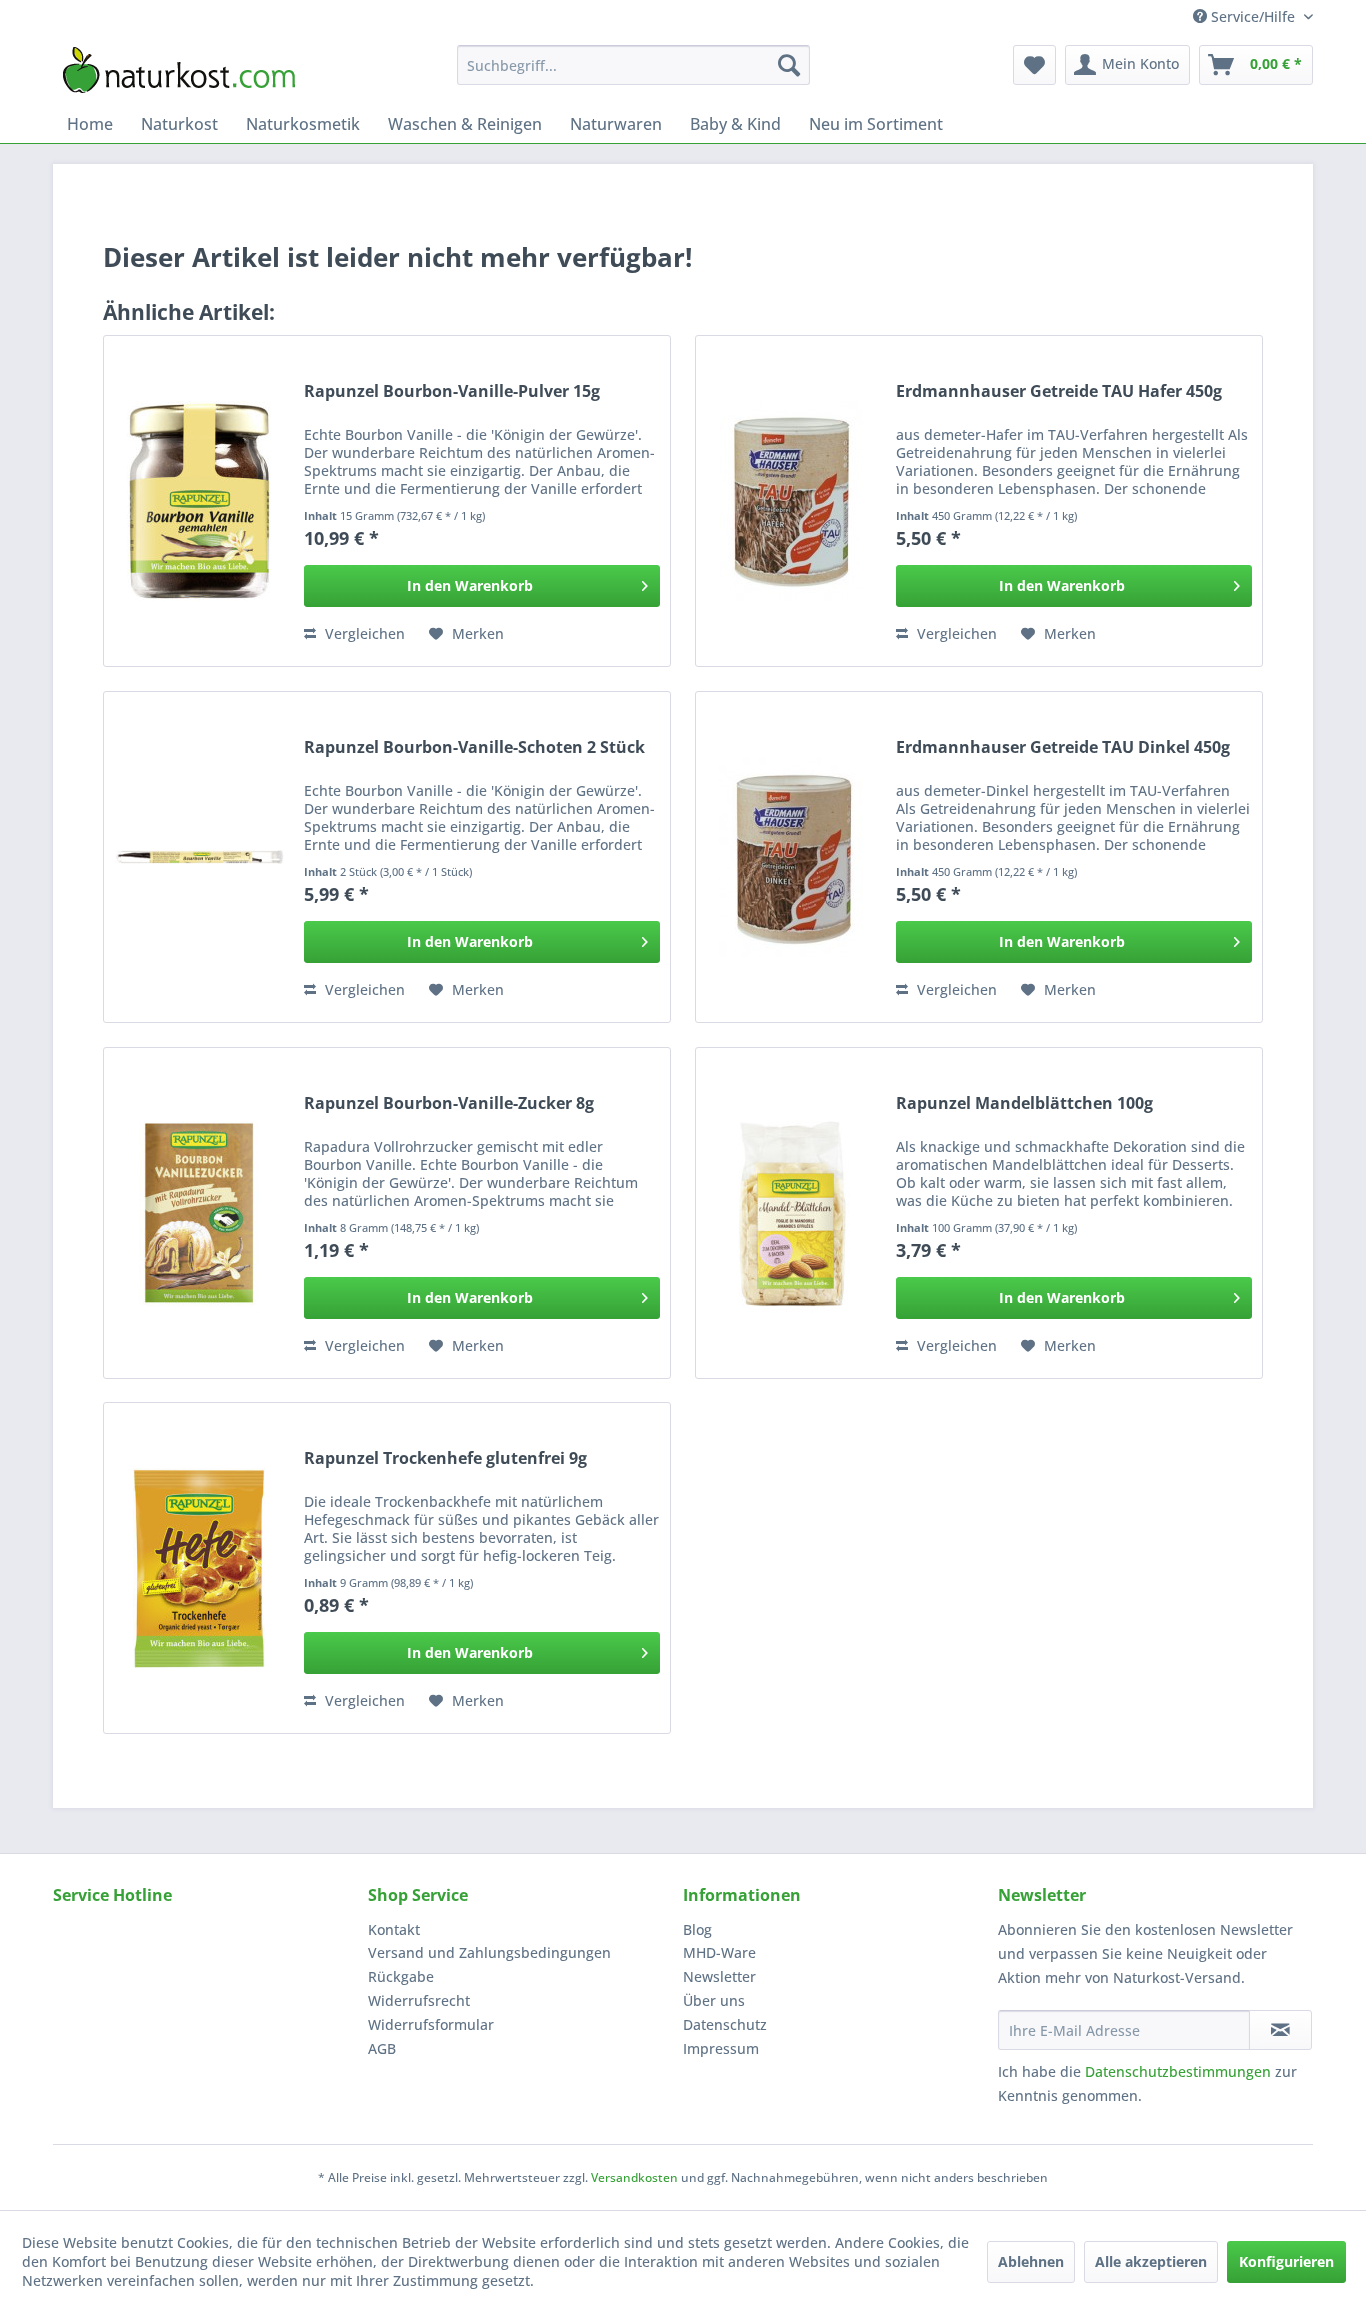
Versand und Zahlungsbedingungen (489, 1952)
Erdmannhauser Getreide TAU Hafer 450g (1059, 391)
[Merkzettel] (1034, 65)
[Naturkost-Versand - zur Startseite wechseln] (179, 70)
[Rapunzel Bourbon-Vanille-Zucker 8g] (199, 1213)
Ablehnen (1031, 2261)
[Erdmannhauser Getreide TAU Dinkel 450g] (791, 857)
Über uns (714, 2000)
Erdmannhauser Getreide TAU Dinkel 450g (1063, 747)
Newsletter (719, 1976)
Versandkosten (634, 2177)
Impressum (721, 2048)
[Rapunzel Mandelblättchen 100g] (791, 1213)
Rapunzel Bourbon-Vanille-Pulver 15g (452, 391)
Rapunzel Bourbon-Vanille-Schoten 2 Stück (474, 747)
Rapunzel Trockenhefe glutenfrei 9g (445, 1458)
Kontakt (394, 1929)
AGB (382, 2048)
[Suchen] (789, 65)
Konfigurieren (1286, 2261)
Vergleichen (363, 633)
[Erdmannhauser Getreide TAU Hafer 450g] (791, 501)
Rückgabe (401, 1976)
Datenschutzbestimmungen (1178, 2071)
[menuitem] (633, 65)
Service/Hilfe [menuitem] (1253, 16)
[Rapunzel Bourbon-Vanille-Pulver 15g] (199, 501)
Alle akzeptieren (1151, 2261)
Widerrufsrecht (419, 2000)
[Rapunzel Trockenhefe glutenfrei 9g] (199, 1568)
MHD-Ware (719, 1952)
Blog (697, 1929)
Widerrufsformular (431, 2024)
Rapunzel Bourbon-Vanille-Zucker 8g (449, 1103)
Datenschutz (725, 2024)
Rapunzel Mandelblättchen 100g (1024, 1103)
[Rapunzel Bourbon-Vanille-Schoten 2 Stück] (199, 857)
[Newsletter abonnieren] (1280, 2030)
